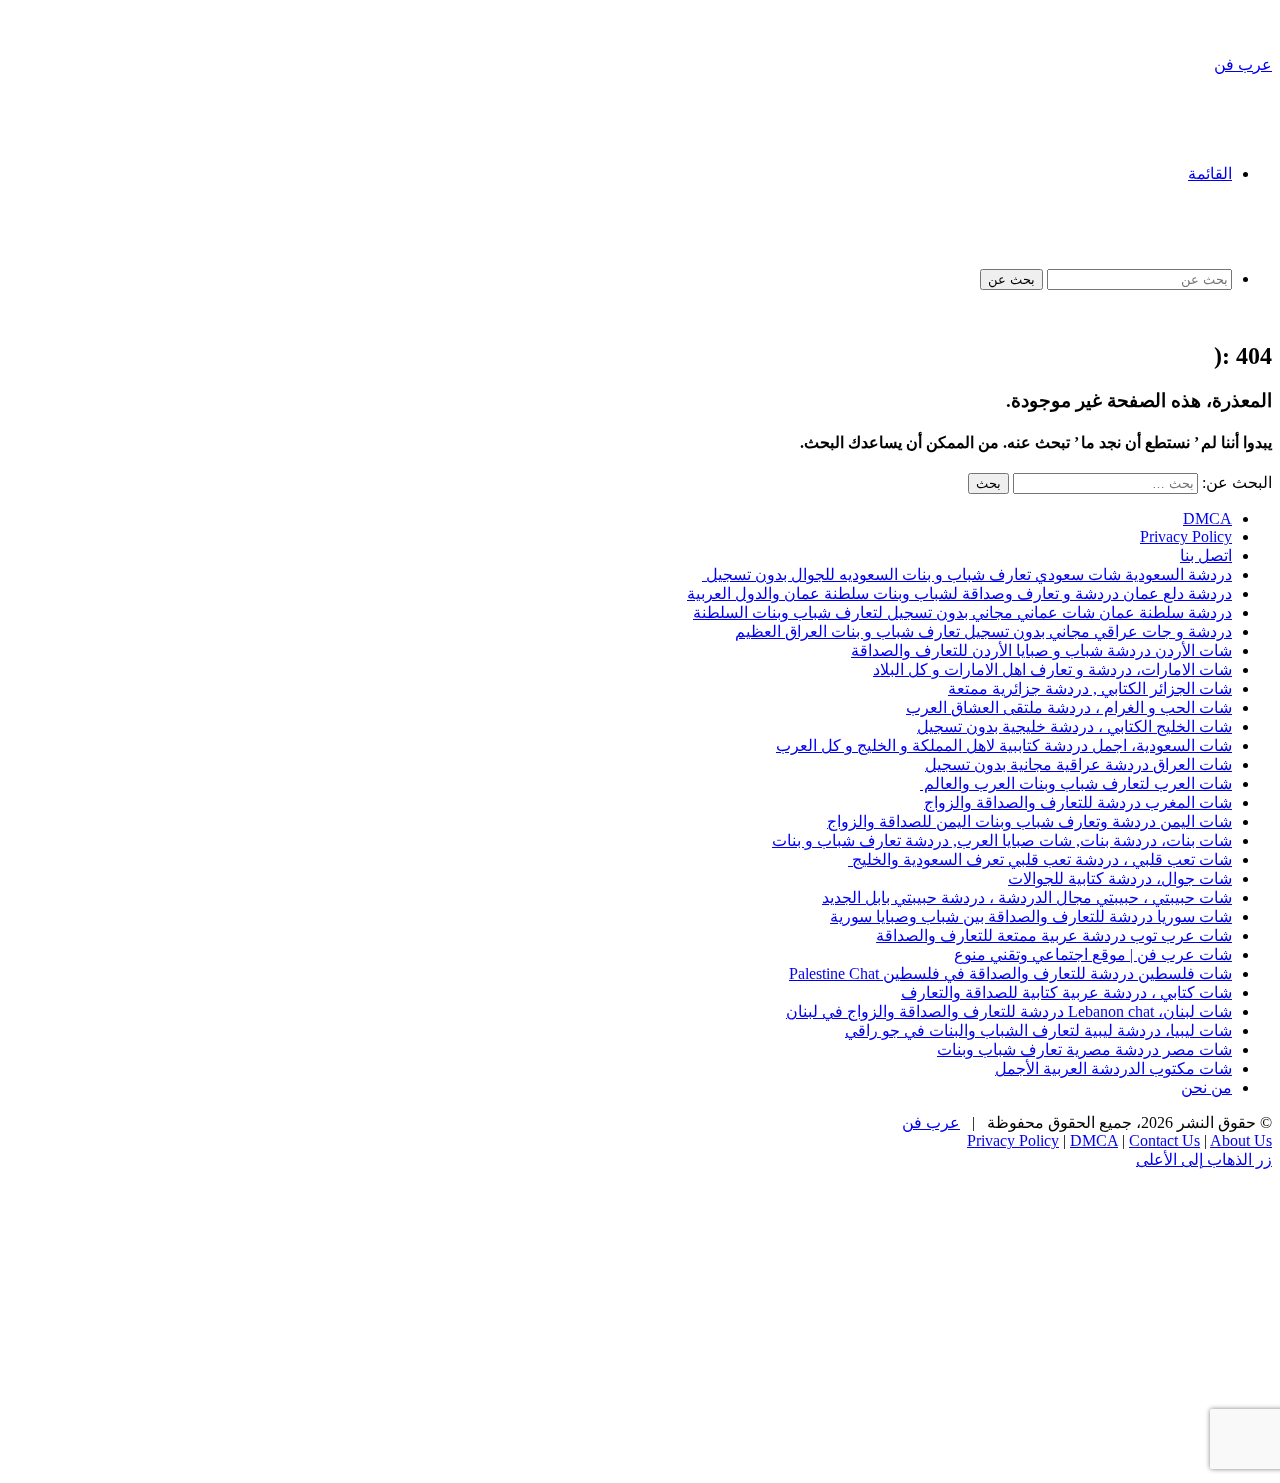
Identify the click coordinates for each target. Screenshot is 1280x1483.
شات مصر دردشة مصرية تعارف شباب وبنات (1084, 1049)
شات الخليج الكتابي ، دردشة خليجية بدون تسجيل (1074, 726)
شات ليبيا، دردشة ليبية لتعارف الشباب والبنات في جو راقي (1038, 1030)
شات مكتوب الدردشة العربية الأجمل (1113, 1068)
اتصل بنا (1206, 555)
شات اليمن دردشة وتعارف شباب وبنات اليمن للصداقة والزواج (1029, 821)
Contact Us (1164, 1140)
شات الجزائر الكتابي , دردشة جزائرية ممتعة (1090, 688)
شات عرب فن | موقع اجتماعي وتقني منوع (1093, 954)
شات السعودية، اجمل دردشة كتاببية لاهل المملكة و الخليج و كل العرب (1004, 745)
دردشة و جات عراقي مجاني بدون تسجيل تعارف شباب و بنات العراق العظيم (983, 631)
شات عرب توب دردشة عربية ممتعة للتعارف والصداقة (1054, 935)
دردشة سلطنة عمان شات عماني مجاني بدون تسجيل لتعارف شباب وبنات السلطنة (962, 612)
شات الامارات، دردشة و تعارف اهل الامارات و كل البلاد (1052, 669)
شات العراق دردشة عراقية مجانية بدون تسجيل (1078, 764)
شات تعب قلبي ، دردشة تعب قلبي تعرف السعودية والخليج (1040, 859)
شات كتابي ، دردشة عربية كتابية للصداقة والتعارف (1066, 992)
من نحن (1206, 1087)
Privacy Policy (1186, 536)
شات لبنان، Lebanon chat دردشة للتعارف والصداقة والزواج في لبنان (1009, 1011)
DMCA (1207, 518)
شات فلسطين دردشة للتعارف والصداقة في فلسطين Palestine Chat (1010, 973)
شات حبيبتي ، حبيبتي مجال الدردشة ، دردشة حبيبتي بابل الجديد (1027, 897)
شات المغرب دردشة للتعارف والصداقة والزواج (1078, 802)
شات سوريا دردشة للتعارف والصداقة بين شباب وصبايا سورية (1031, 916)
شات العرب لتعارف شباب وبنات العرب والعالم (1076, 783)
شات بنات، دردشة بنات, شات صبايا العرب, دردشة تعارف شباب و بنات (1002, 840)
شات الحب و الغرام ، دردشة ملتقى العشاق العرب (1069, 707)
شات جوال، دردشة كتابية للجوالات (1120, 878)
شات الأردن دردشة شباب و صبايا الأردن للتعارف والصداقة (1041, 650)
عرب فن (931, 1122)
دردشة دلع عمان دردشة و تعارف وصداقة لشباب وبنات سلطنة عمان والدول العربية (959, 593)
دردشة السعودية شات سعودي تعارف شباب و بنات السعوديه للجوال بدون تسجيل (967, 574)
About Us (1241, 1140)
